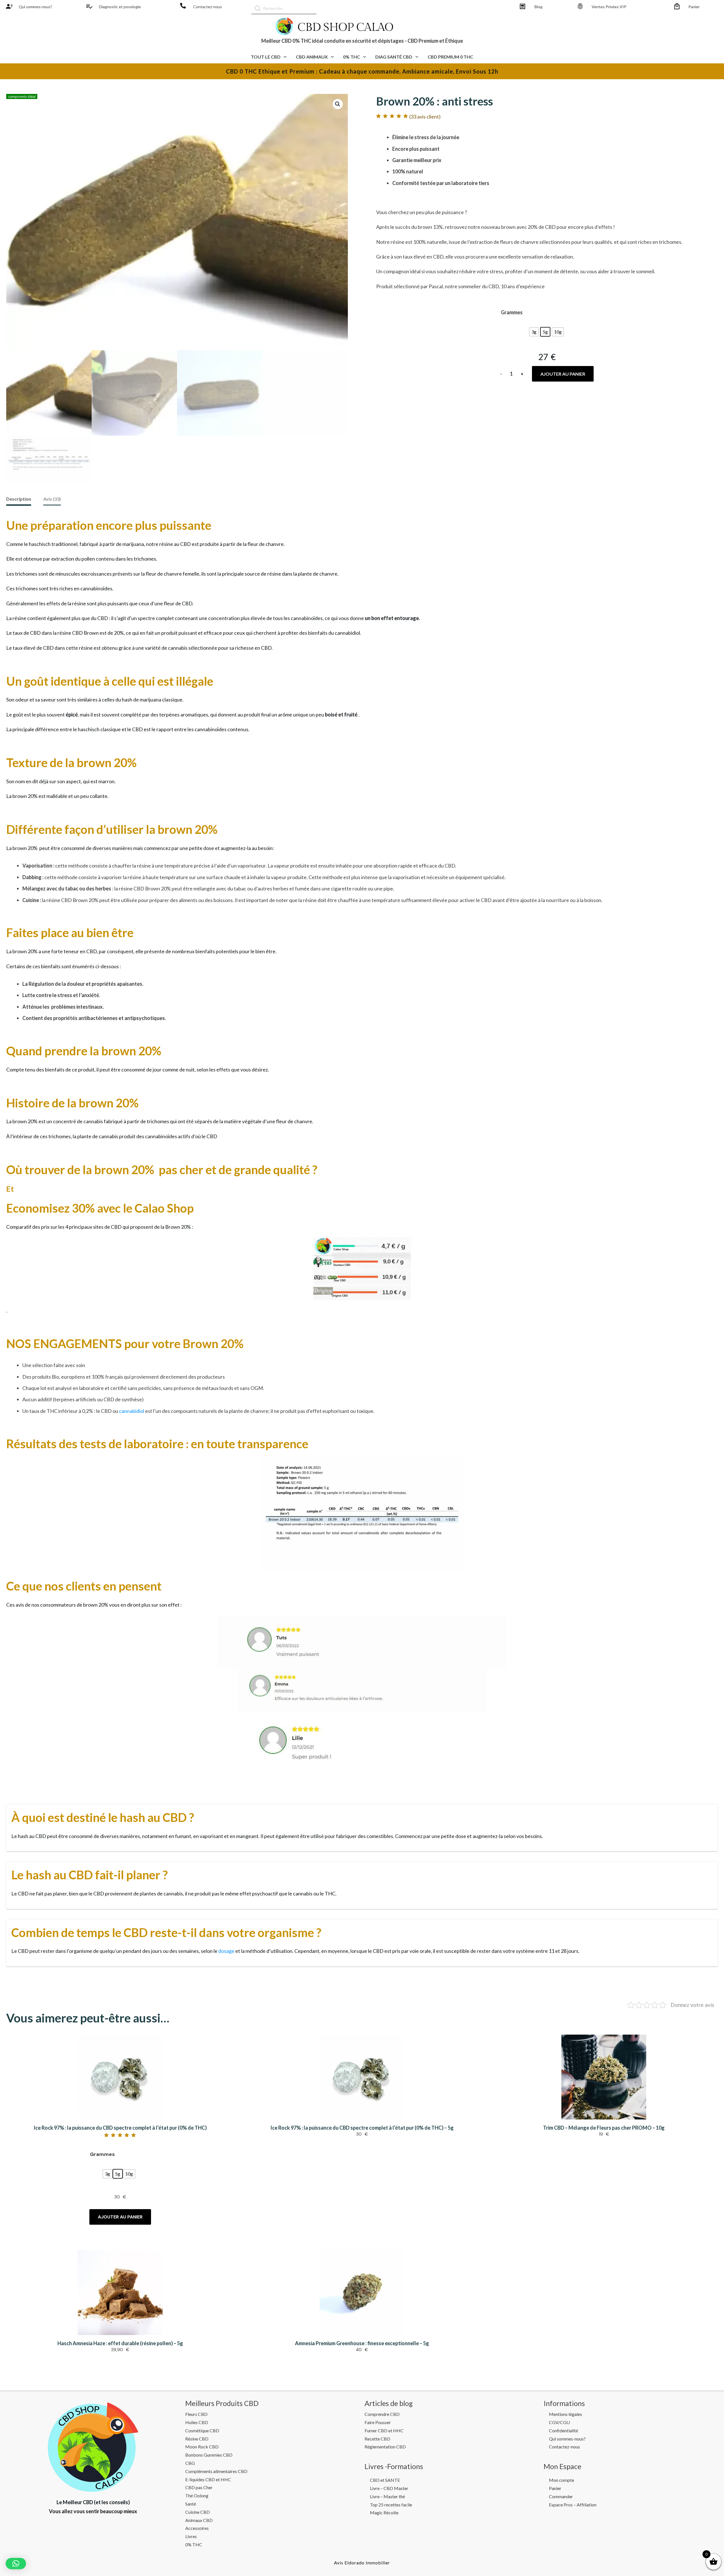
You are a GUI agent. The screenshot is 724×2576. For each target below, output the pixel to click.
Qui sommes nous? (35, 7)
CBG (190, 2463)
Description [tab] (19, 499)
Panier (694, 7)
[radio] (534, 332)
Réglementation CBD (385, 2447)
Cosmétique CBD (202, 2430)
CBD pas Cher (199, 2487)
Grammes (512, 312)
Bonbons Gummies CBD (209, 2455)
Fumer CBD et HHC (384, 2430)
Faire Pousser (378, 2422)
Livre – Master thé (387, 2496)
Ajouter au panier (563, 374)
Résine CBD (197, 2439)
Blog (538, 7)
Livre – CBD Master (389, 2488)
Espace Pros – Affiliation (573, 2505)
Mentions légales (565, 2414)
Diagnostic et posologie (120, 7)
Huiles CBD (197, 2422)
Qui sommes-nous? (567, 2439)
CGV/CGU (559, 2422)
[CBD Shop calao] (9, 6)
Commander (561, 2496)
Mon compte (562, 2480)
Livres (191, 2536)
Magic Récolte (384, 2512)
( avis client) (425, 117)
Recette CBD (377, 2439)
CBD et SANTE (385, 2480)
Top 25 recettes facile (391, 2505)
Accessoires (197, 2528)
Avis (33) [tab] (52, 499)
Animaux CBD (199, 2520)
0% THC (194, 2544)
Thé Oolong (197, 2496)
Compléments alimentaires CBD (216, 2471)
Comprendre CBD (382, 2414)
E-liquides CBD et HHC (208, 2479)
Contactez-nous (208, 7)
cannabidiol (132, 1411)
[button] (338, 104)
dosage (226, 1951)
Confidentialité (564, 2430)
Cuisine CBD (198, 2512)
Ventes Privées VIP (609, 7)
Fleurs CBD (196, 2414)
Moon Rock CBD (202, 2447)
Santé (191, 2504)
